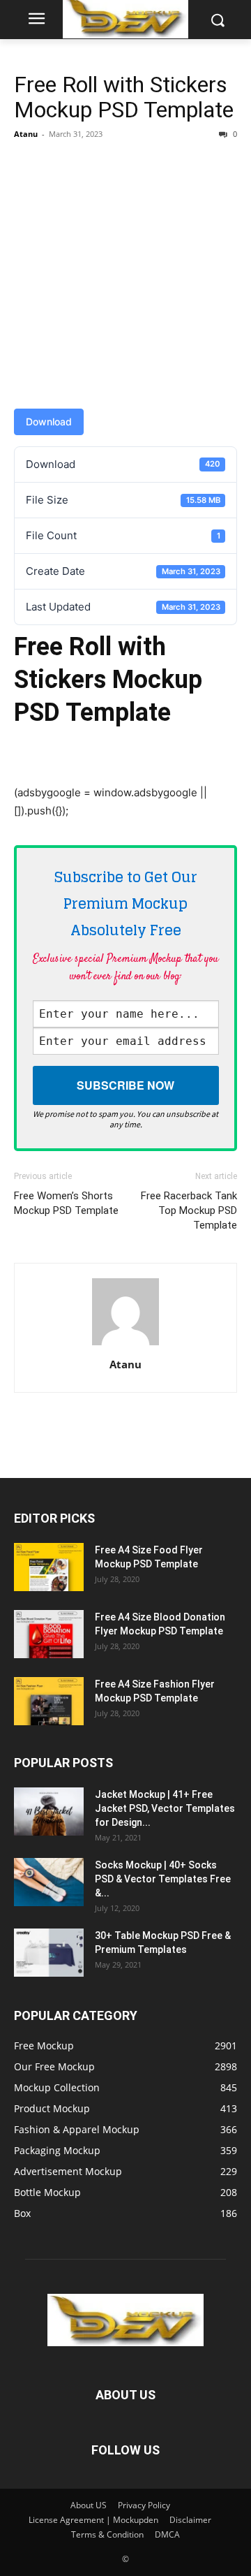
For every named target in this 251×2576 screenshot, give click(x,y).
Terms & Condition (107, 2534)
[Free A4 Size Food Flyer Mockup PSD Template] (49, 1567)
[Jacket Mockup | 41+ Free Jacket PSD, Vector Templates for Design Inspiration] (49, 1812)
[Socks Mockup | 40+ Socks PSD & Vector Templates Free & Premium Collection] (49, 1882)
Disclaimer (190, 2520)
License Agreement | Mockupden (93, 2520)
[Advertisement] (125, 277)
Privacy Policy (144, 2505)
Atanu (26, 134)
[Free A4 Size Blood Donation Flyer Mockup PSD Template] (49, 1634)
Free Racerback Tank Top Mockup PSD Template (189, 1210)
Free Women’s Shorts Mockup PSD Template (66, 1203)
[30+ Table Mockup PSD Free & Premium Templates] (49, 1953)
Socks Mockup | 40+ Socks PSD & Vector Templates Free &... (163, 1879)
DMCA (167, 2534)
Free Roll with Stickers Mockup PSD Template (124, 97)
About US (89, 2505)
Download (49, 422)
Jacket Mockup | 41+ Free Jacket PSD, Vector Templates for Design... (165, 1808)
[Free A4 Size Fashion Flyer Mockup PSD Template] (49, 1701)
